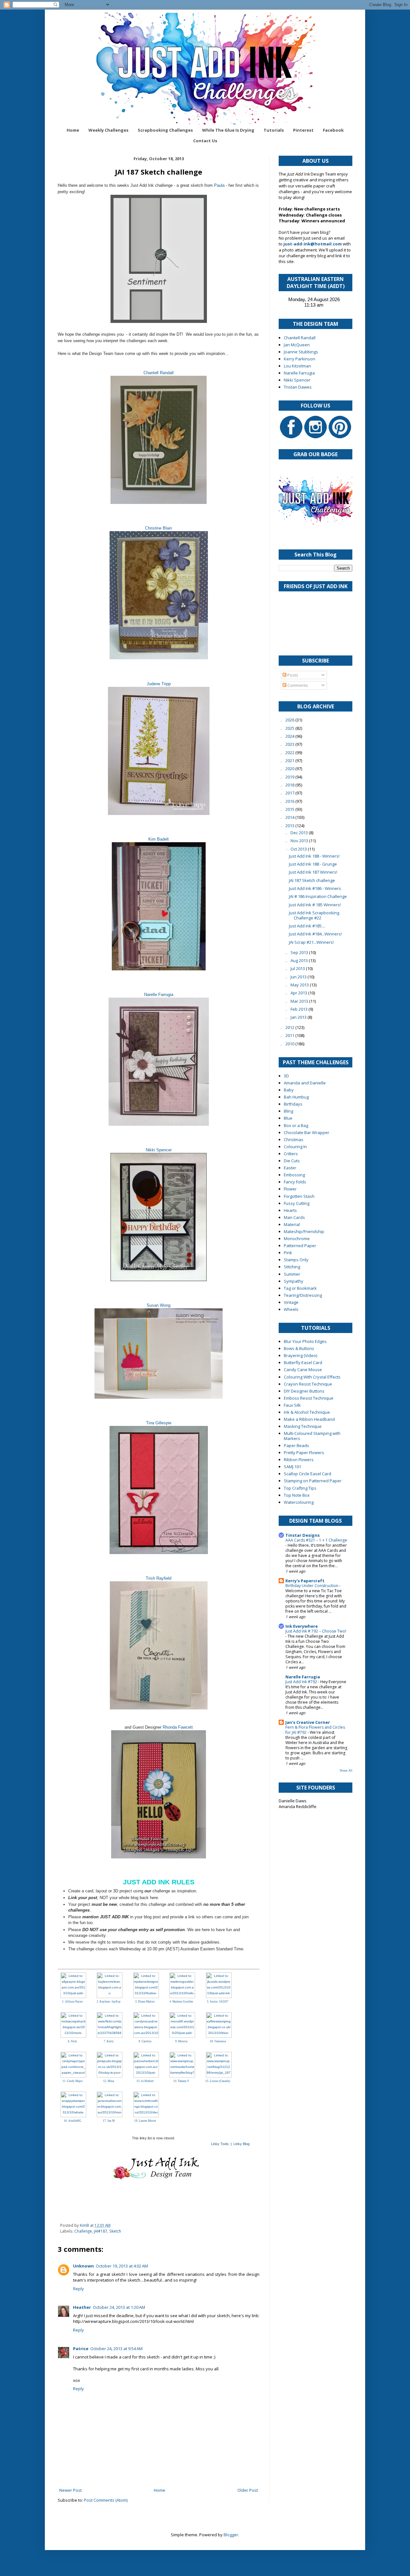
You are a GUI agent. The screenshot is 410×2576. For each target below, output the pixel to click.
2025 (290, 728)
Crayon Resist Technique (308, 1384)
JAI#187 (101, 2231)
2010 (290, 1044)
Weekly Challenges (108, 130)
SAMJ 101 (292, 1467)
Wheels (291, 1309)
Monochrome (297, 1239)
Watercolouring (299, 1502)
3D (286, 1076)
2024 (290, 736)
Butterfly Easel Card (303, 1362)
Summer (292, 1274)
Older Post (248, 2490)
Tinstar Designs (303, 1535)
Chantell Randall (159, 373)
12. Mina (109, 2081)
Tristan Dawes (298, 387)
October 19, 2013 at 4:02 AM (122, 2266)
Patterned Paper (300, 1246)
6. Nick (72, 2041)
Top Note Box (297, 1495)
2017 (290, 793)
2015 (290, 809)
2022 (290, 753)
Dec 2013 (300, 833)
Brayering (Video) (300, 1355)
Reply (78, 2289)
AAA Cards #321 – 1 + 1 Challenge (316, 1540)
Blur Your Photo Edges (305, 1341)
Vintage (291, 1302)
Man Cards (294, 1217)
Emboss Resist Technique (309, 1398)
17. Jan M (109, 2121)
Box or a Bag (296, 1125)
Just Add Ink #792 (302, 1682)
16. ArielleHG (73, 2121)
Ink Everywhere (302, 1626)
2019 (290, 777)
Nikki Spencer (159, 1150)
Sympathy (294, 1281)
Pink (288, 1253)
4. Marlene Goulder (181, 2002)
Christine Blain (159, 528)
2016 (290, 801)
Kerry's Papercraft (305, 1581)
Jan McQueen (297, 345)
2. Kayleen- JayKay (109, 2002)
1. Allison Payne (72, 2002)
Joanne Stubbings (301, 352)
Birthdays (293, 1104)
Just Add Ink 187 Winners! (313, 872)
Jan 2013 (299, 1017)
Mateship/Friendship (304, 1231)
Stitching (292, 1267)
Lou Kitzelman (297, 366)
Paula (219, 185)
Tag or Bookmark (300, 1288)
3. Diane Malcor (145, 2002)
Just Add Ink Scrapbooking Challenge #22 (314, 915)
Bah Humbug (296, 1097)
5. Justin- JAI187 (218, 2002)
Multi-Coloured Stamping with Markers (312, 1436)
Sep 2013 (300, 952)
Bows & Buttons (299, 1348)
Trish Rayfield (159, 1578)
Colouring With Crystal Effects (312, 1377)
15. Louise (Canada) (218, 2081)
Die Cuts (292, 1161)
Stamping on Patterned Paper (313, 1481)
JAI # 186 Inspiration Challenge (318, 896)
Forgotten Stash (299, 1196)
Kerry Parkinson (299, 359)
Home (73, 130)
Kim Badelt (159, 839)
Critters (291, 1154)
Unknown (83, 2266)
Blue (288, 1118)
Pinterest (303, 130)
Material (292, 1224)
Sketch (115, 2231)
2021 (290, 761)
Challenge (83, 2231)
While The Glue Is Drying (228, 130)
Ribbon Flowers (299, 1460)
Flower (290, 1189)
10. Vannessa (218, 2041)
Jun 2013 (299, 977)
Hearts (290, 1210)
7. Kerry (109, 2041)
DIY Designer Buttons (304, 1391)
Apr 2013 (299, 993)
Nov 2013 (300, 841)
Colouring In (295, 1147)
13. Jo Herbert (145, 2081)
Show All (346, 1770)
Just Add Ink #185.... (307, 926)
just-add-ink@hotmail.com (313, 244)
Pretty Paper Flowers (304, 1453)
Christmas (294, 1140)
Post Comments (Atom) (106, 2500)
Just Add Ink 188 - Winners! (314, 856)
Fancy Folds (295, 1182)
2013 (290, 826)
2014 (290, 817)
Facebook (333, 130)
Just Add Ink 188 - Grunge (313, 864)
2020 (290, 769)
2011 (290, 1035)
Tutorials (274, 130)
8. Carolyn (145, 2041)
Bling (288, 1111)
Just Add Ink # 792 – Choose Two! (316, 1631)
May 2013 (300, 985)
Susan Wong (159, 1305)
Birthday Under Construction (312, 1586)
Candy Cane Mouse (303, 1370)
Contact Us (205, 141)
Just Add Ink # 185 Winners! (315, 905)
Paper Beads (296, 1445)
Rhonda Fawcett (178, 1727)
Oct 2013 (299, 849)
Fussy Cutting (297, 1203)
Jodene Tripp (159, 684)
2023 (290, 744)
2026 (290, 720)
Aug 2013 (300, 960)
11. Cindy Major (73, 2081)
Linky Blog (242, 2144)
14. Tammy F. (181, 2081)
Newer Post (70, 2490)
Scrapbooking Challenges (165, 130)
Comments (297, 685)
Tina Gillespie (159, 1423)
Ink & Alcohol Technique (307, 1412)
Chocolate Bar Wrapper (307, 1132)
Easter (290, 1168)
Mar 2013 (300, 1001)
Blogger (231, 2535)
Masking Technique (303, 1426)
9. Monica (181, 2041)
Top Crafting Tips (300, 1488)
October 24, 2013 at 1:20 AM (119, 2307)
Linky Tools (220, 2144)
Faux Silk (292, 1405)
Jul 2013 (298, 968)
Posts (292, 675)
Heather (82, 2307)
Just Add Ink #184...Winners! (315, 934)
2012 (290, 1027)
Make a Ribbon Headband (309, 1419)
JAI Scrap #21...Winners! (311, 942)
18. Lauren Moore (145, 2121)
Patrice (81, 2349)
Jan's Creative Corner (308, 1722)
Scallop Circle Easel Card (307, 1474)
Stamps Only (296, 1260)
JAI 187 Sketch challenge (312, 880)
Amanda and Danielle (305, 1083)
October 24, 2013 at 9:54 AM (116, 2349)
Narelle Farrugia (159, 995)
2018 (290, 785)
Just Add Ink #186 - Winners (315, 888)
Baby (289, 1090)
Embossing (294, 1175)
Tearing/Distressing (303, 1295)
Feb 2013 (299, 1009)
